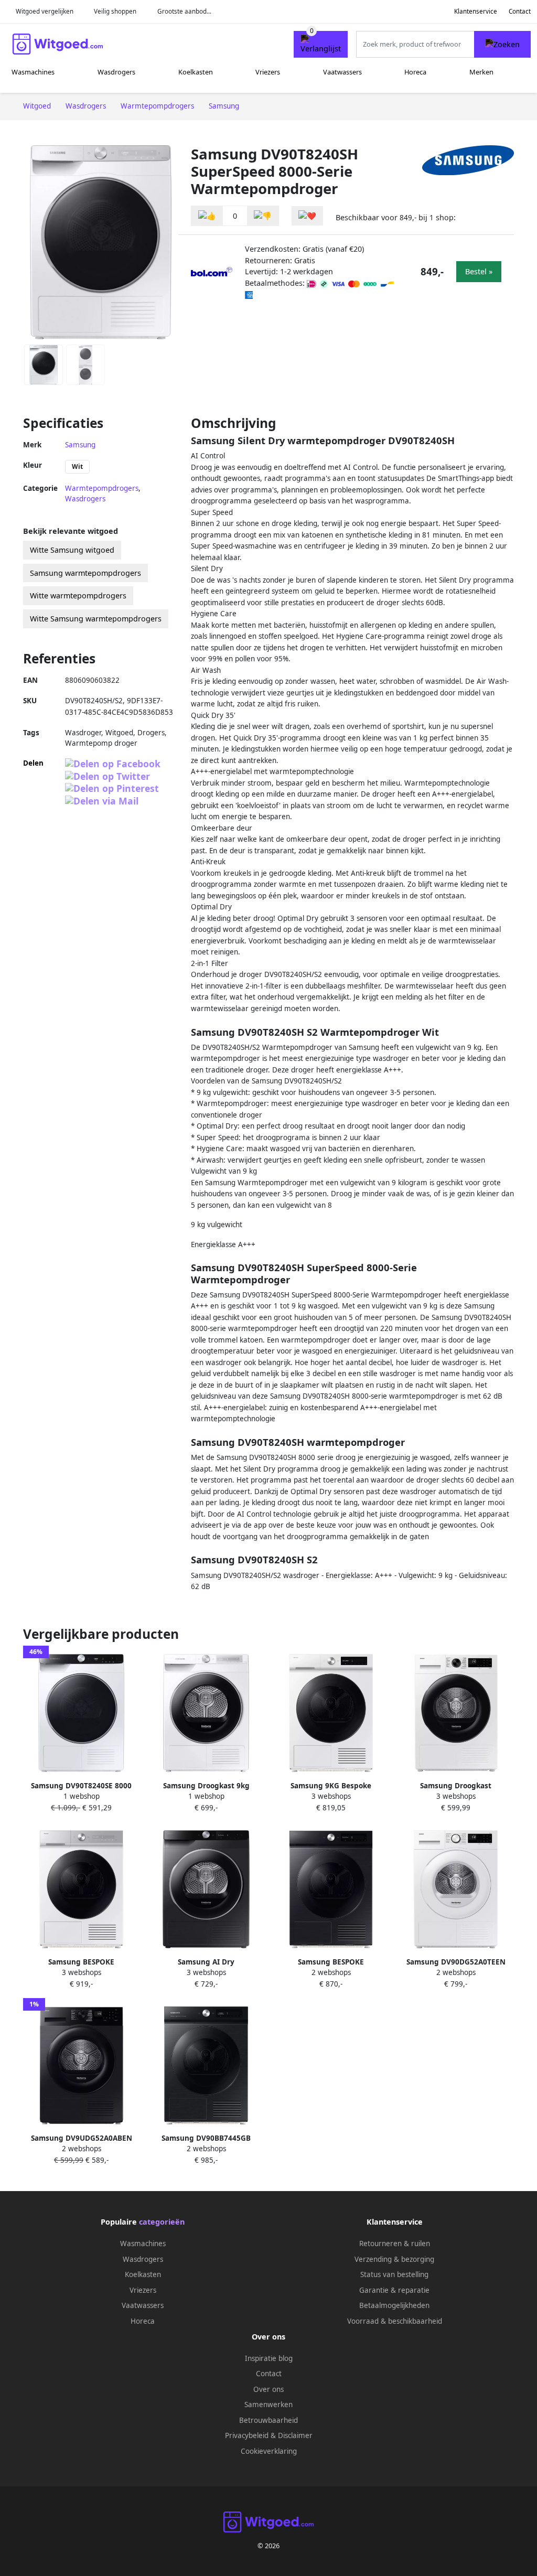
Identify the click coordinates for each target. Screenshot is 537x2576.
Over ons (268, 2389)
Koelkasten (196, 72)
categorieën (162, 2222)
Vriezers (268, 72)
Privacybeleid (247, 2435)
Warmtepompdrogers (102, 488)
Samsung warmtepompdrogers (85, 573)
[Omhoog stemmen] (207, 216)
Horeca (415, 72)
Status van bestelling (394, 2274)
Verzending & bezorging (394, 2259)
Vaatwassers (342, 72)
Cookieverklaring (269, 2451)
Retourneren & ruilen (395, 2244)
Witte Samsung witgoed (72, 550)
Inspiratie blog (269, 2358)
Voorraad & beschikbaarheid (395, 2321)
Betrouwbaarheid (268, 2420)
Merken (481, 72)
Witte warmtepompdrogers (78, 595)
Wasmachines (33, 72)
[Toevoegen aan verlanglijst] (307, 216)
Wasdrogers (116, 72)
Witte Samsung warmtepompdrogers (96, 619)
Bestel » (479, 271)
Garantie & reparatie (394, 2290)
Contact (520, 11)
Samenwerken (268, 2405)
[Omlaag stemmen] (263, 216)
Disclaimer (295, 2435)
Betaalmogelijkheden (394, 2305)
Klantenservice (476, 11)
